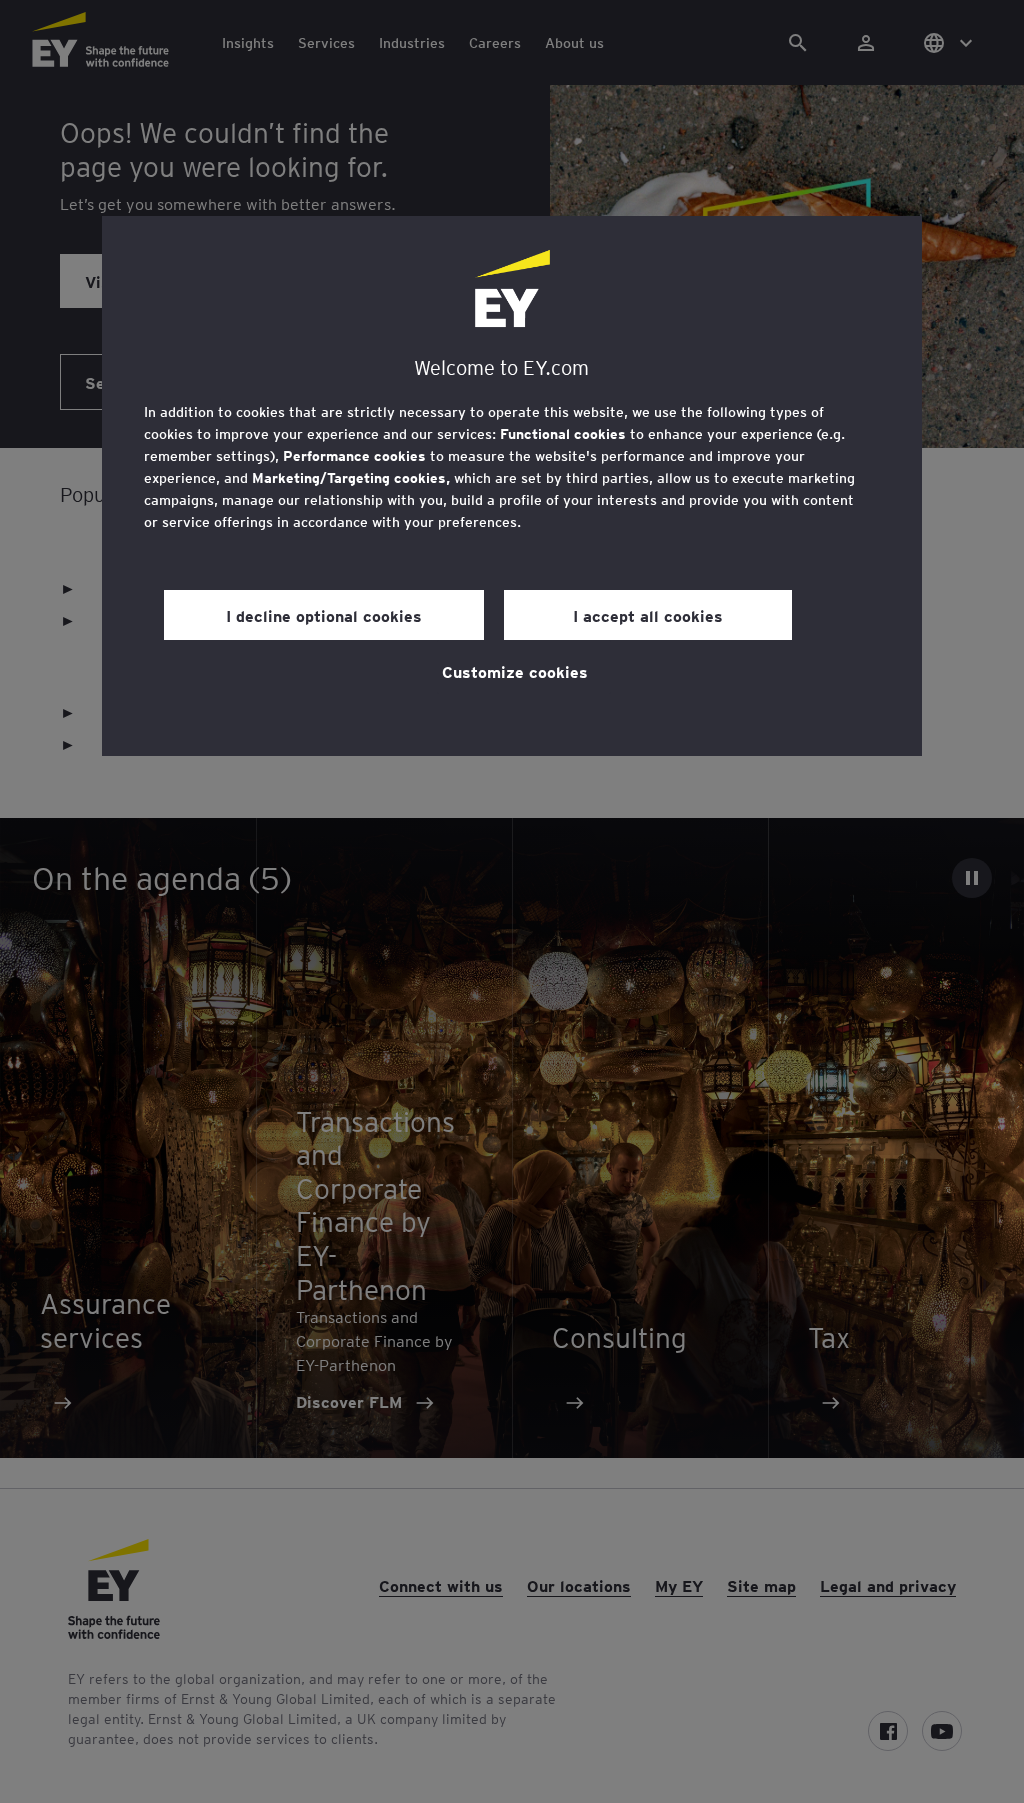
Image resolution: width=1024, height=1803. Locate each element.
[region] (512, 486)
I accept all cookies (648, 615)
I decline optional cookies (324, 615)
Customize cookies (515, 671)
